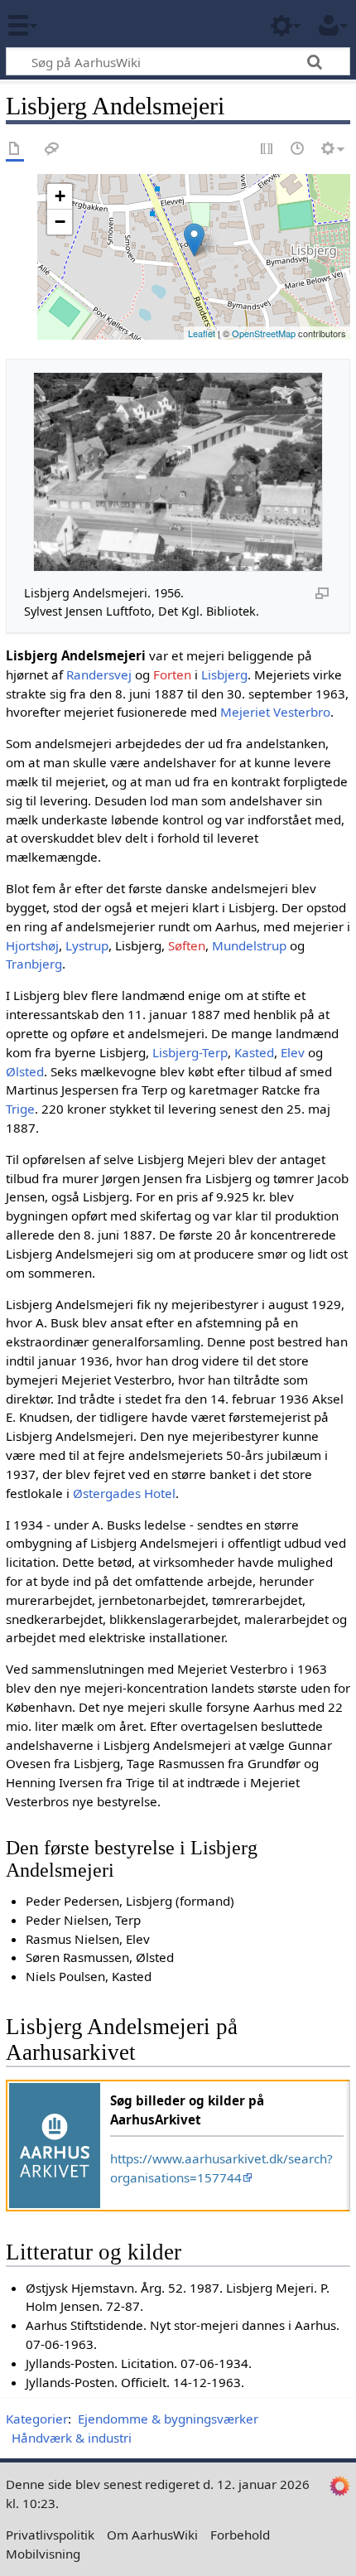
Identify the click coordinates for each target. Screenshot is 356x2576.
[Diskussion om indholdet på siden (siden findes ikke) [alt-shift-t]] (52, 150)
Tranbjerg (34, 964)
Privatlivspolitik (50, 2535)
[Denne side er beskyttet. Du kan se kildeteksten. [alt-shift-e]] (267, 150)
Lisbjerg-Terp (190, 1052)
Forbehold (240, 2535)
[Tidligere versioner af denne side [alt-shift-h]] (298, 150)
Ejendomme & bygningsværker (168, 2419)
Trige (20, 1109)
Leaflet (202, 333)
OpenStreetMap (264, 333)
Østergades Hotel (124, 1493)
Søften (187, 945)
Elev (293, 1052)
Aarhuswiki (111, 24)
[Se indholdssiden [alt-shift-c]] (15, 150)
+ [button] (60, 196)
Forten (172, 674)
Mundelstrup (249, 945)
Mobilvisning (43, 2554)
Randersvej (99, 674)
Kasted (254, 1052)
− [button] (60, 222)
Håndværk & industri (72, 2438)
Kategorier (37, 2419)
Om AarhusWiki (152, 2535)
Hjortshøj (32, 945)
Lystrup (87, 945)
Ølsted (25, 1071)
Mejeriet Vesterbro (275, 712)
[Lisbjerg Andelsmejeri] (194, 240)
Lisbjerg (224, 674)
